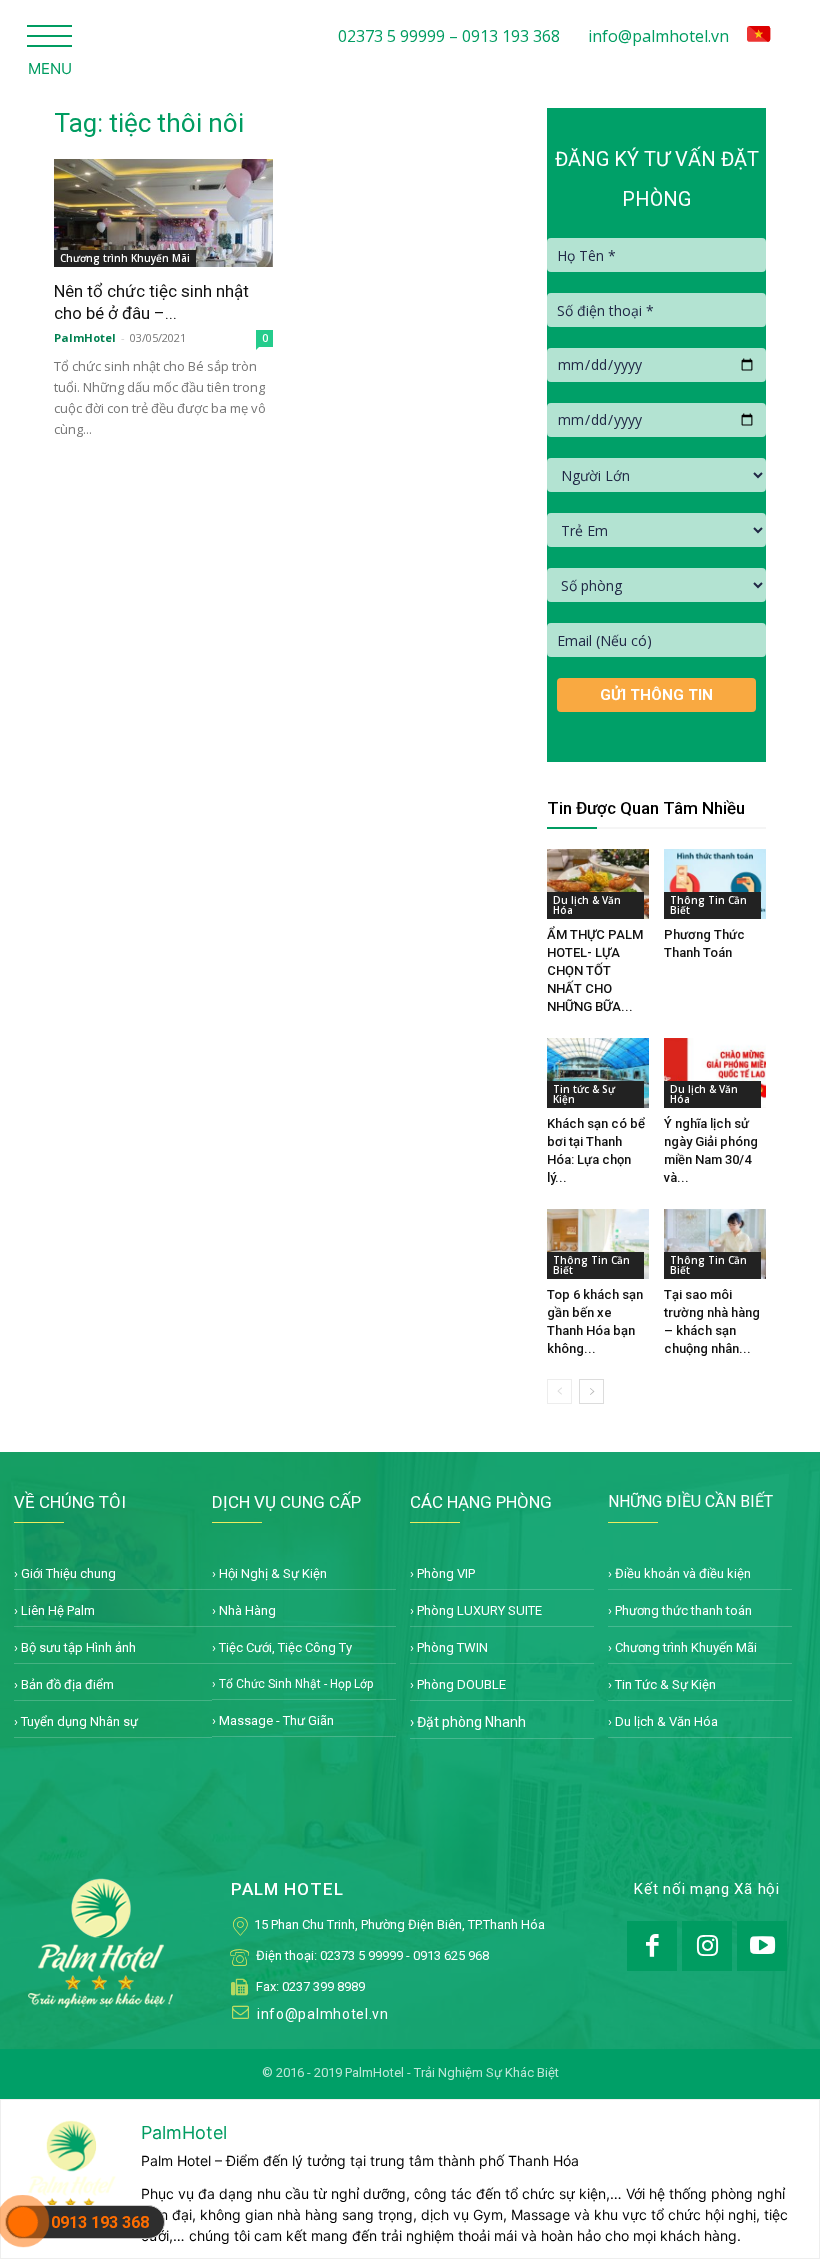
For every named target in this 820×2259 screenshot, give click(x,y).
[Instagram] (707, 1946)
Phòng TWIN (452, 1647)
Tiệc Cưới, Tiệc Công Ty (285, 1647)
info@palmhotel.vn (658, 36)
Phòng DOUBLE (461, 1684)
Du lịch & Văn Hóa (587, 905)
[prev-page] (559, 1391)
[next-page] (591, 1391)
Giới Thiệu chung (68, 1573)
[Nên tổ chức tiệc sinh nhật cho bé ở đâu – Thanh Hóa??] (163, 213)
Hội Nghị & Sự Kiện (273, 1573)
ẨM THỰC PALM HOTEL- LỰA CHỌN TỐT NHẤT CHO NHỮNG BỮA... (595, 970)
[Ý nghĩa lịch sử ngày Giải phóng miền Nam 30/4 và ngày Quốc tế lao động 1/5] (715, 1073)
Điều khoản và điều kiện (683, 1573)
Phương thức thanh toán (683, 1610)
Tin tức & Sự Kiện (584, 1094)
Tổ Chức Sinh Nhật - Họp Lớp (296, 1684)
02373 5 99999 (361, 1955)
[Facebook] (652, 1946)
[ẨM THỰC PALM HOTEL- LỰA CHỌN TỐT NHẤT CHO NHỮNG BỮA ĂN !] (598, 884)
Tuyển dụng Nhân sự (79, 1721)
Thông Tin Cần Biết (708, 905)
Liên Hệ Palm (58, 1610)
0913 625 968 (451, 1955)
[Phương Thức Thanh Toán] (715, 884)
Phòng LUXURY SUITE (479, 1610)
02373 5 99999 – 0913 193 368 (449, 36)
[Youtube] (762, 1946)
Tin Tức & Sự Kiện (665, 1684)
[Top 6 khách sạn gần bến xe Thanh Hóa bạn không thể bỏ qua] (598, 1244)
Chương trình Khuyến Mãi (125, 258)
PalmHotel (85, 337)
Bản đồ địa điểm (67, 1684)
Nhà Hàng (247, 1610)
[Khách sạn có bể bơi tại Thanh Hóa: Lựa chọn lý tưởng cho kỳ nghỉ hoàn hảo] (598, 1073)
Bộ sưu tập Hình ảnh (78, 1647)
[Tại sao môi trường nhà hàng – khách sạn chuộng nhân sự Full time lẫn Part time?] (715, 1244)
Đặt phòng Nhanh (471, 1722)
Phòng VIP (446, 1573)
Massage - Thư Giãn (276, 1720)
